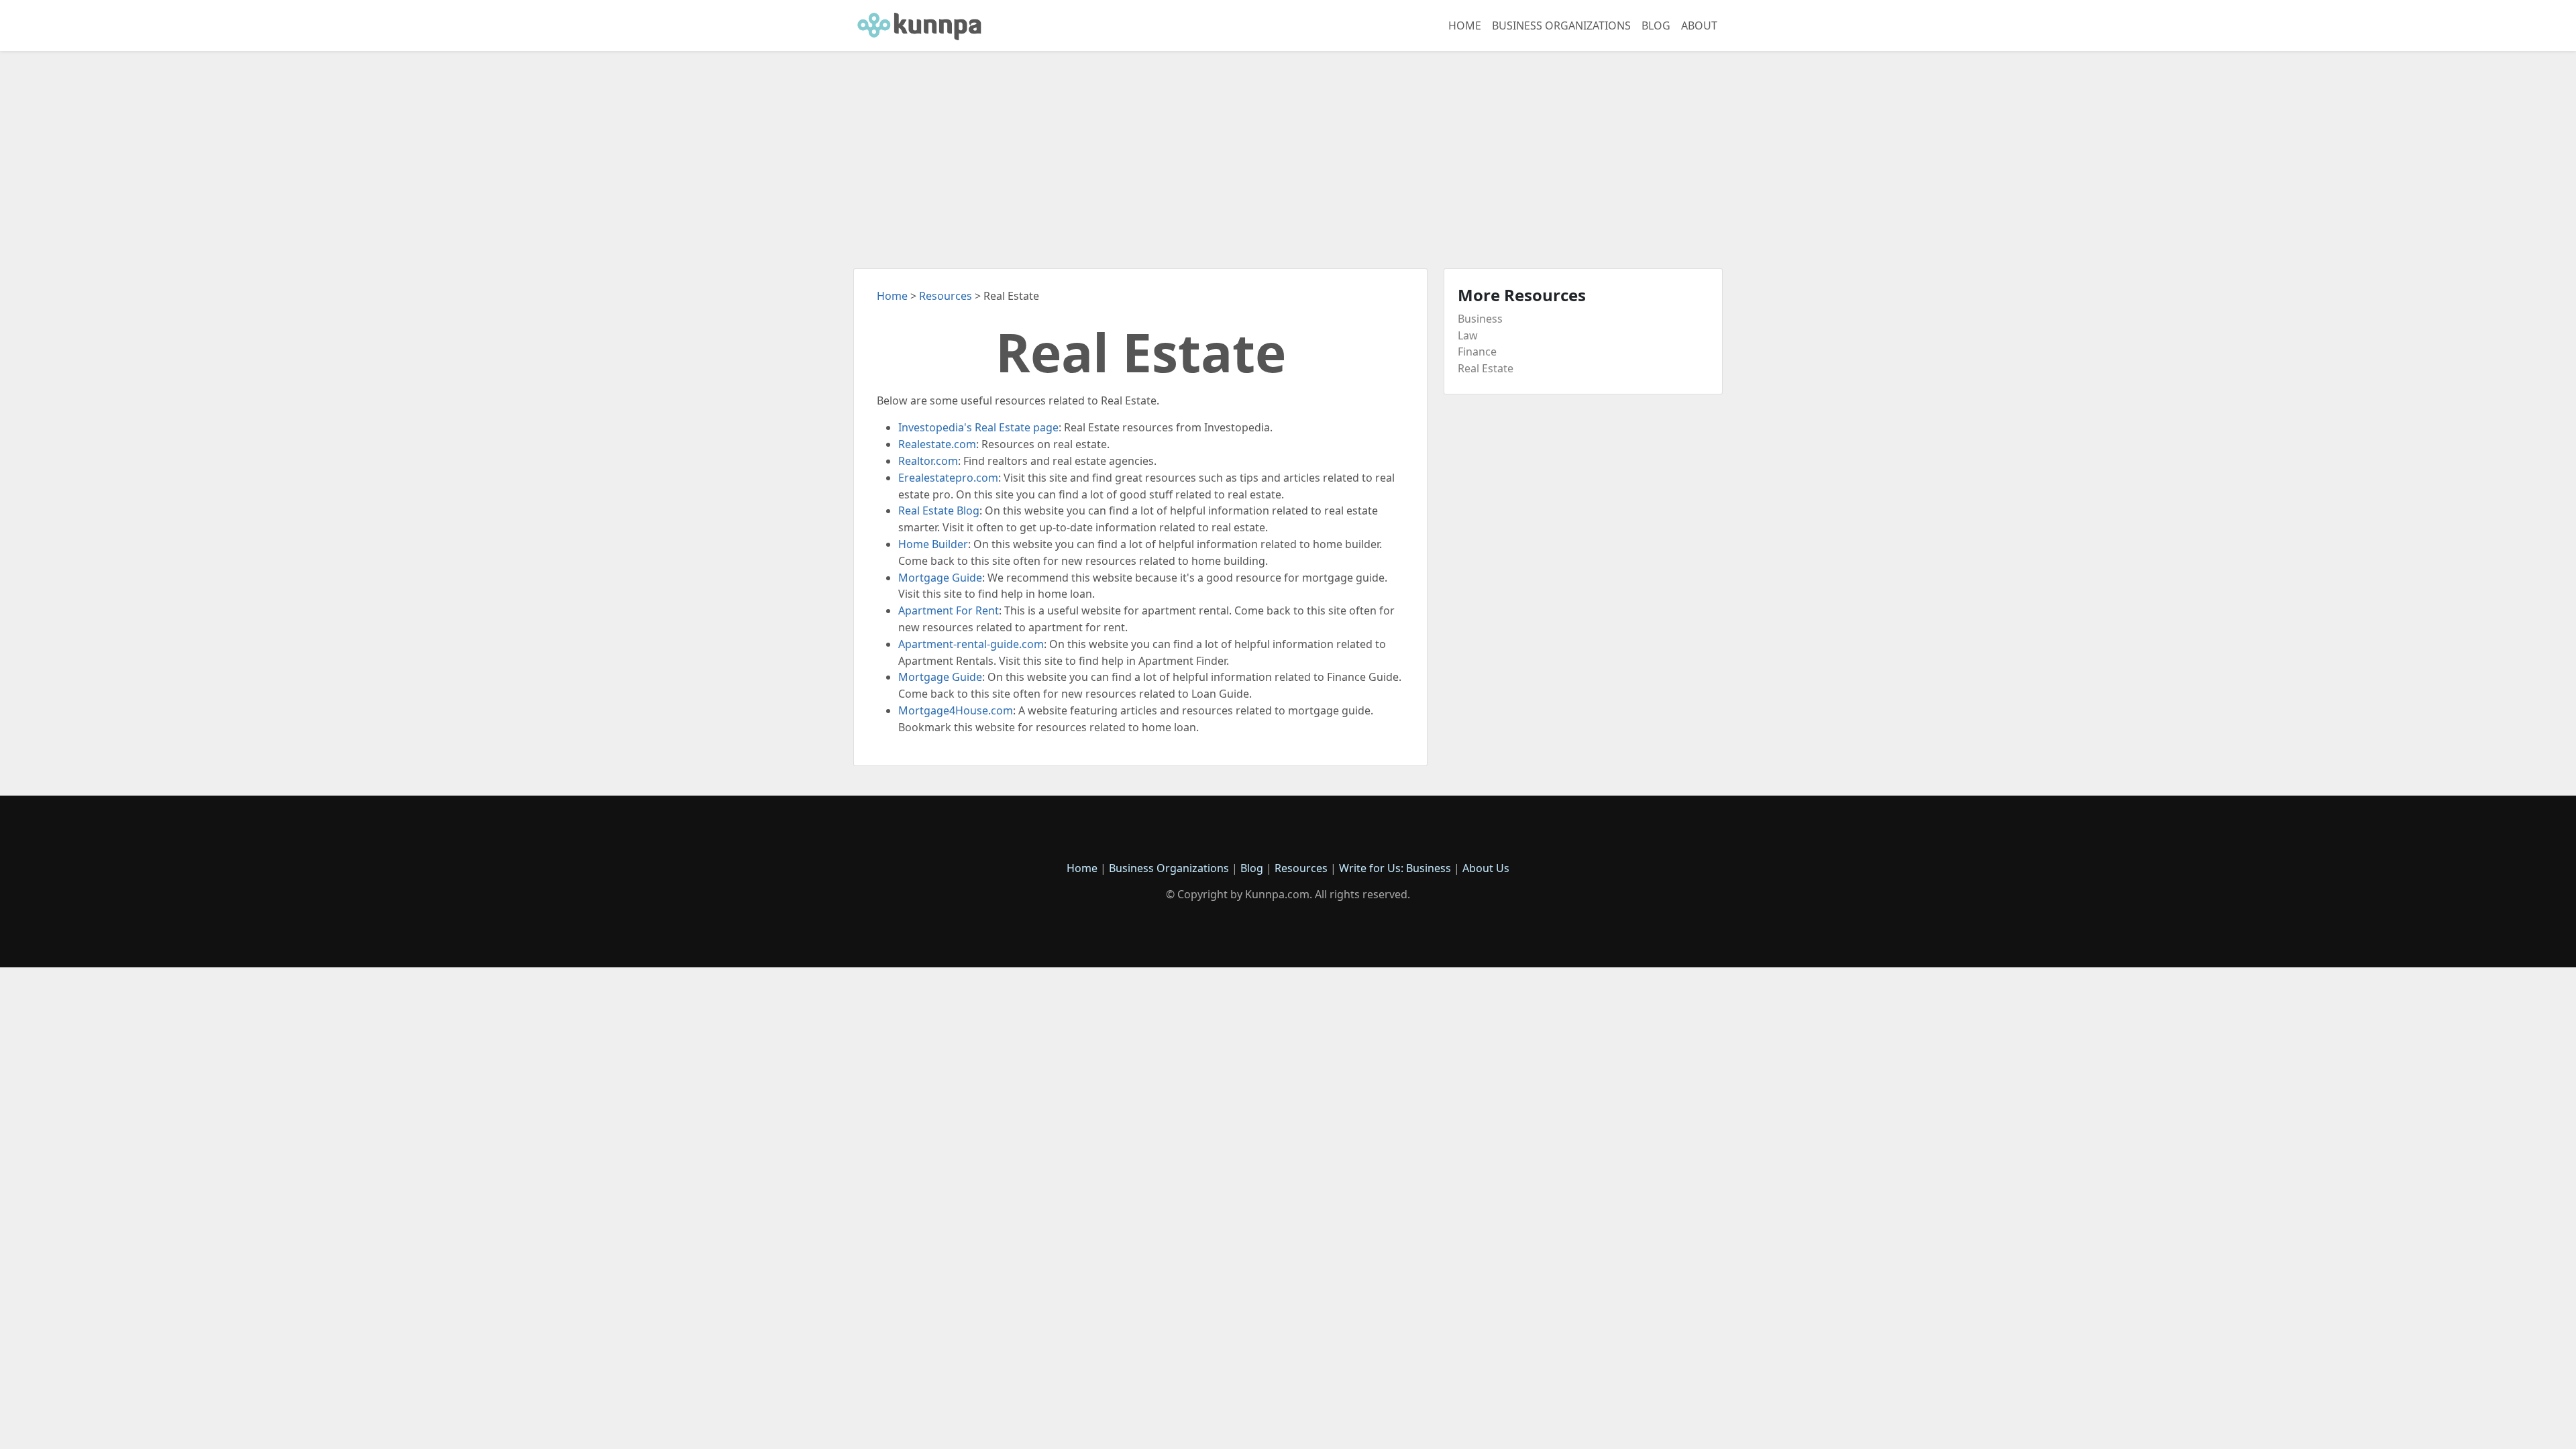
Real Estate (1486, 368)
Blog (1656, 25)
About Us (1486, 868)
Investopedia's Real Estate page (978, 427)
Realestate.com (937, 444)
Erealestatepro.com (948, 478)
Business (1480, 319)
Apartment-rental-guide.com (971, 644)
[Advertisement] (1288, 152)
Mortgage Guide (940, 578)
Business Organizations (1561, 25)
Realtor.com (928, 461)
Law (1468, 335)
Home (1465, 25)
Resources (946, 296)
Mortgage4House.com (956, 710)
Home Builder (933, 544)
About (1699, 25)
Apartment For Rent (949, 610)
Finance (1477, 352)
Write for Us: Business (1395, 868)
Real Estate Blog (939, 511)
